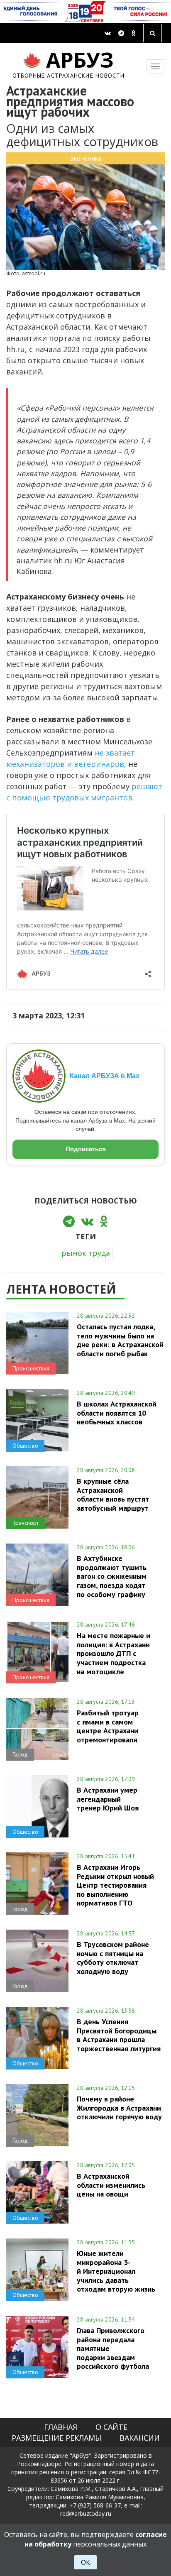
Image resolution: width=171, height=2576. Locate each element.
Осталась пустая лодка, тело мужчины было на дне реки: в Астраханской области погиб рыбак (120, 1340)
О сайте (111, 2427)
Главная (61, 2427)
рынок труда (86, 1253)
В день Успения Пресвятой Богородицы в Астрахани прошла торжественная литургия (119, 2035)
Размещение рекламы (56, 2438)
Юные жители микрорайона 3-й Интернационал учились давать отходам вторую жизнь (116, 2271)
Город (20, 1754)
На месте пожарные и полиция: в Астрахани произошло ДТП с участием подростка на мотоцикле (114, 1653)
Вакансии (140, 2438)
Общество (25, 1446)
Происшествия (31, 1368)
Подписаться (86, 1149)
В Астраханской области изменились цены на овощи (111, 2185)
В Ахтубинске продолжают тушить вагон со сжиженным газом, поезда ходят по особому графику (112, 1576)
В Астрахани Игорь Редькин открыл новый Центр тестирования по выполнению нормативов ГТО (115, 1885)
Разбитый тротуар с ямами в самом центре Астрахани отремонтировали (108, 1726)
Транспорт (26, 1523)
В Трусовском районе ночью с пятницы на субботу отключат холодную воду (113, 1958)
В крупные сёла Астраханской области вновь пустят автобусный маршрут (113, 1494)
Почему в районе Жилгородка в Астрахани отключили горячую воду (119, 2108)
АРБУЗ (69, 63)
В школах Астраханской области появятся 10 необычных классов (117, 1413)
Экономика (86, 158)
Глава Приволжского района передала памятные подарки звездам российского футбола (113, 2348)
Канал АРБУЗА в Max (105, 1076)
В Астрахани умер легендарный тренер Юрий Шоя (108, 1799)
